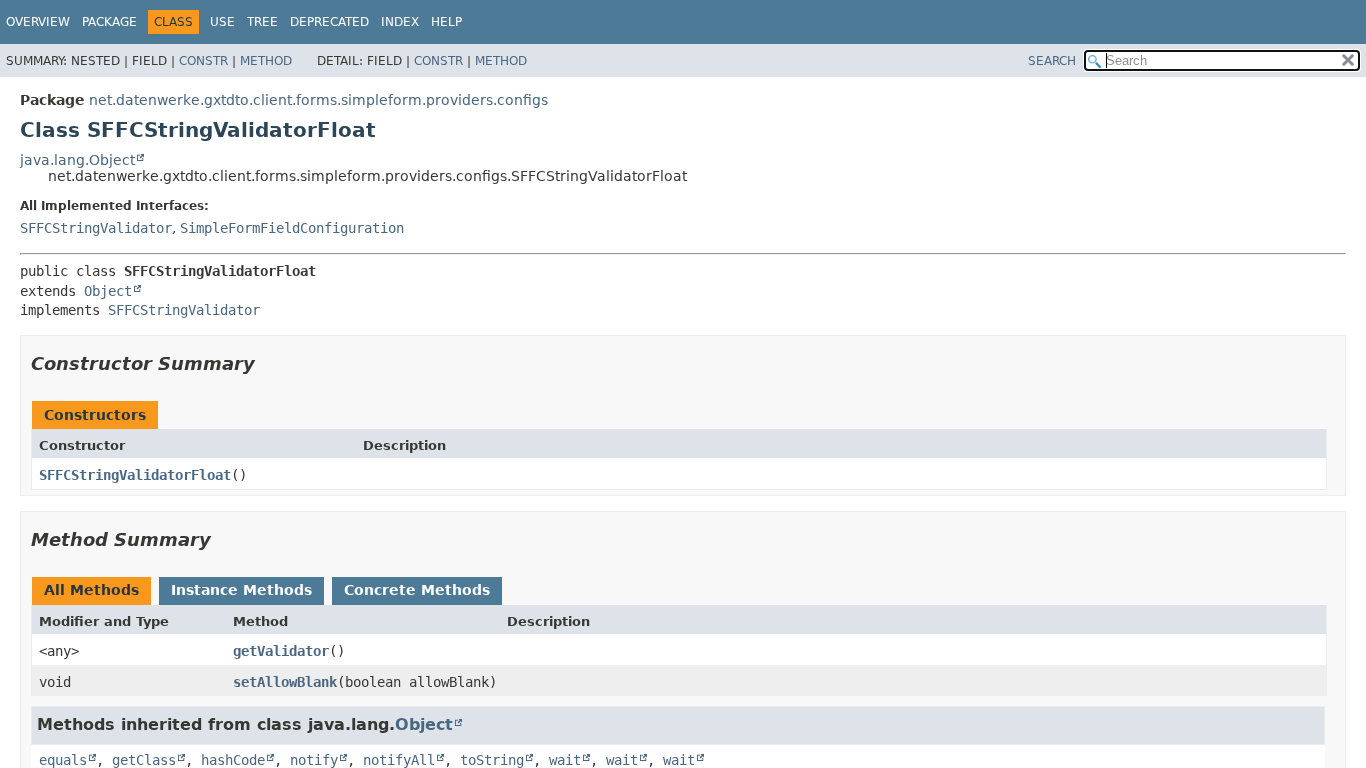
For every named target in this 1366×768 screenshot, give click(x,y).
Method (266, 61)
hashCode (233, 760)
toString (492, 760)
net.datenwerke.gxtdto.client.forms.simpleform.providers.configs (318, 100)
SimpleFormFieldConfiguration (292, 228)
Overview (38, 22)
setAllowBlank (285, 682)
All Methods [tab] (91, 590)
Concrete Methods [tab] (417, 590)
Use (222, 22)
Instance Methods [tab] (241, 590)
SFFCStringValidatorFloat (135, 475)
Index (400, 22)
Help (446, 22)
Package (109, 22)
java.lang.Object (77, 160)
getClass (144, 760)
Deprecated (329, 22)
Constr (203, 61)
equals (63, 760)
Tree (262, 22)
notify (314, 760)
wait (565, 760)
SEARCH (1052, 61)
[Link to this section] (269, 363)
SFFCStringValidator (96, 228)
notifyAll (399, 760)
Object (108, 291)
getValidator (281, 651)
